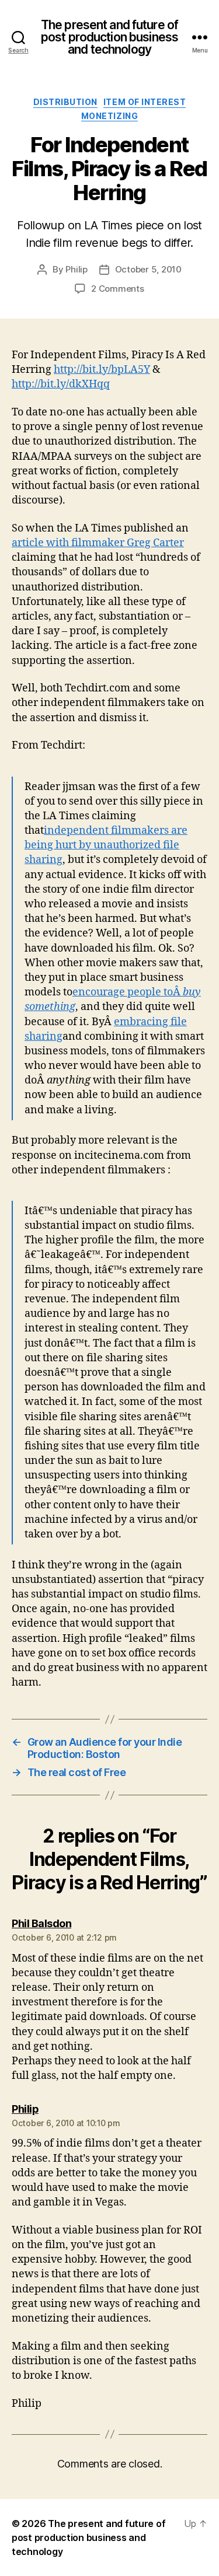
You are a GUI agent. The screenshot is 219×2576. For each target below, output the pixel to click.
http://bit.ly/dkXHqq (61, 384)
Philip (76, 269)
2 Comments (117, 289)
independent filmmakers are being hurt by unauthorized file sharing (106, 845)
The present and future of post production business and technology (109, 37)
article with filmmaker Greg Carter (98, 543)
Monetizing (109, 116)
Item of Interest (145, 102)
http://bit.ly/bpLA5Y (102, 370)
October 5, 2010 (148, 269)
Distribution (65, 102)
